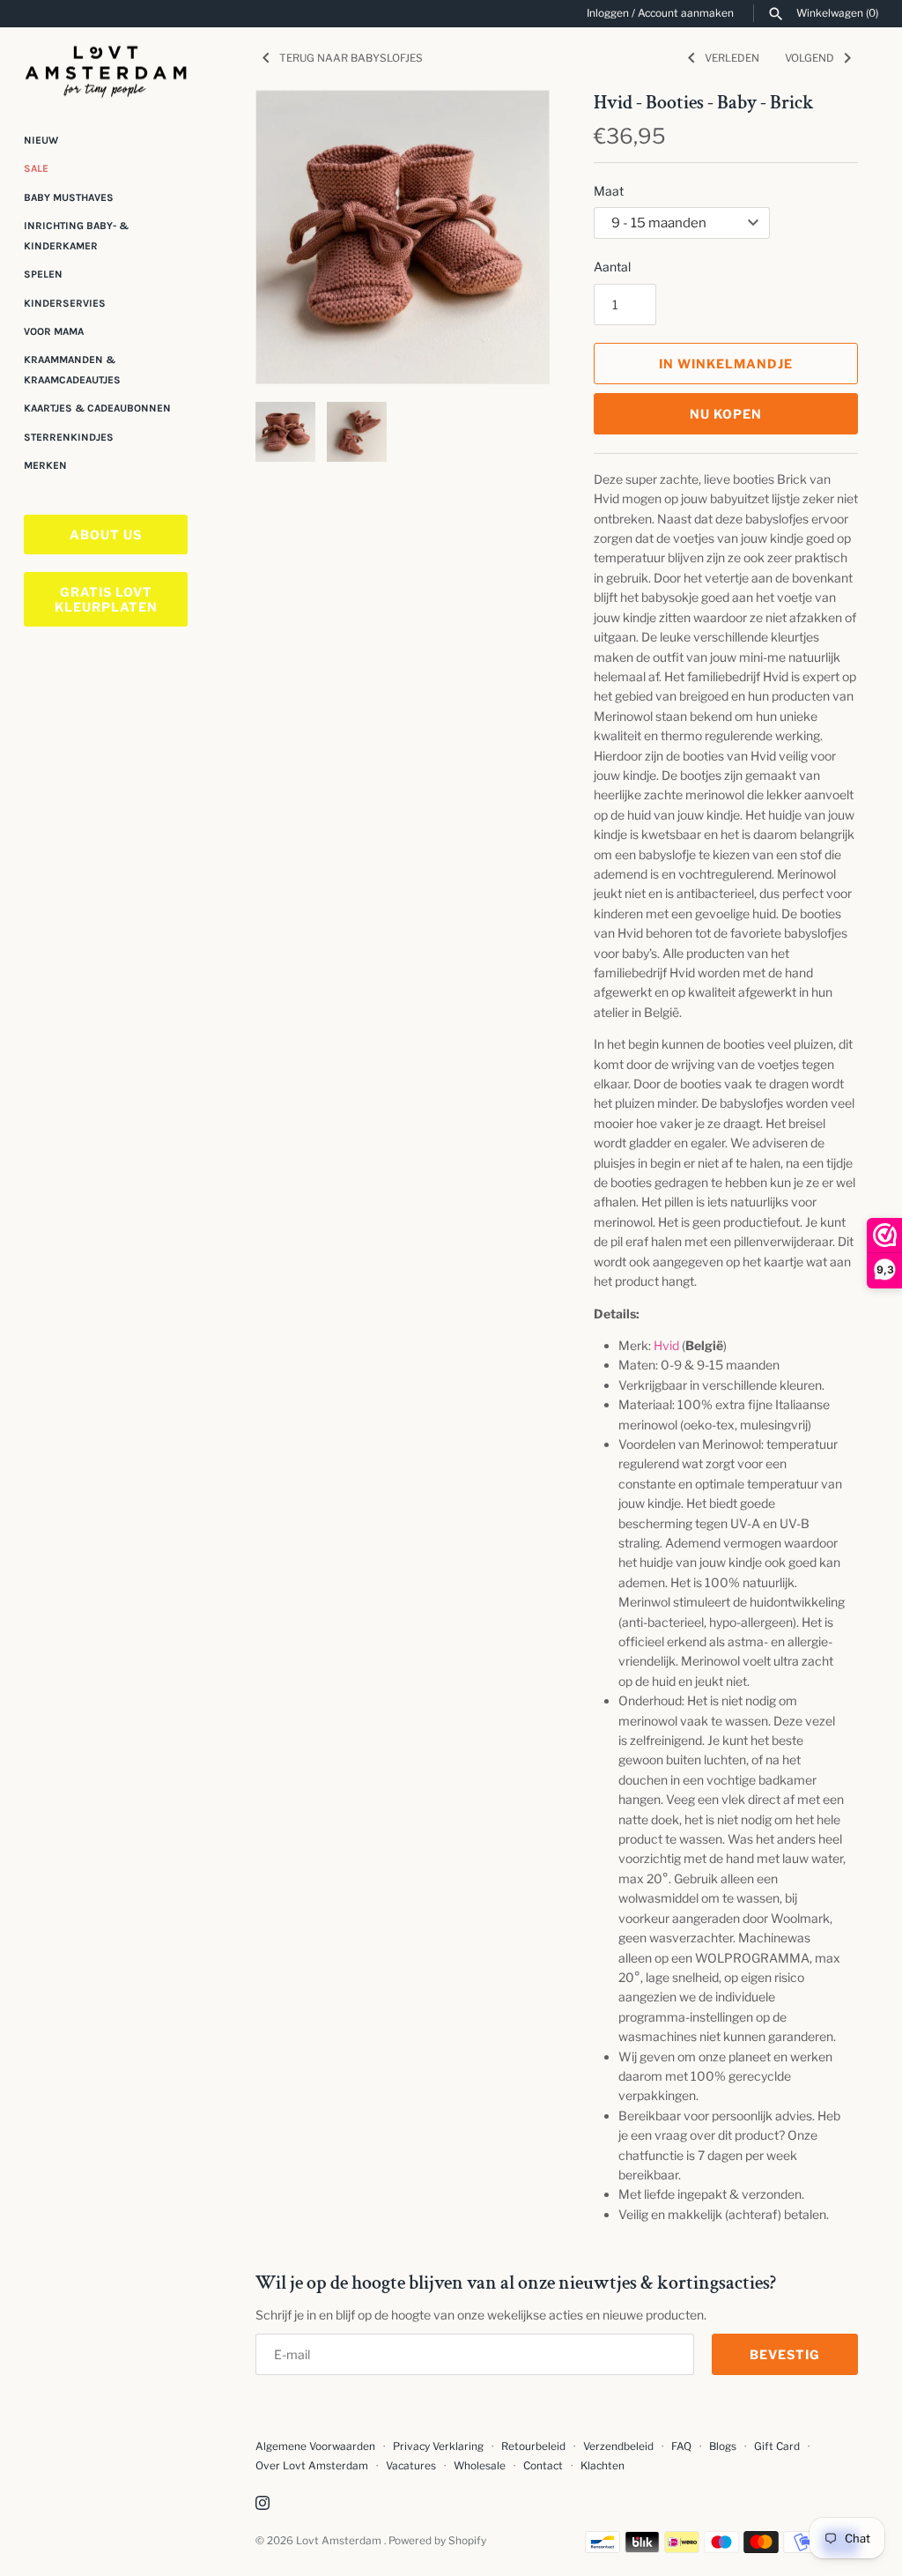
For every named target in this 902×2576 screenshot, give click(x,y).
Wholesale (480, 2466)
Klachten (603, 2466)
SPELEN (43, 274)
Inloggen (608, 13)
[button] (512, 237)
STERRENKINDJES (69, 437)
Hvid (666, 1345)
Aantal (612, 267)
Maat (609, 191)
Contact (543, 2466)
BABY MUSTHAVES (69, 197)
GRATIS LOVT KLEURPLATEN (106, 599)
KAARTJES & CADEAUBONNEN (97, 408)
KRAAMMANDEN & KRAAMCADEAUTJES (72, 369)
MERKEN (45, 465)
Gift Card (777, 2446)
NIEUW (41, 140)
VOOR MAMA (54, 331)
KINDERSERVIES (65, 303)
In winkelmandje (726, 364)
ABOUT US (106, 535)
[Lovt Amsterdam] (106, 68)
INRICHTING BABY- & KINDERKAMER (76, 235)
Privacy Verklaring (438, 2446)
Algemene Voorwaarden (317, 2446)
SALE (36, 168)
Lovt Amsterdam (340, 2541)
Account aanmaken (686, 13)
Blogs (724, 2446)
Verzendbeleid (618, 2446)
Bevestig (785, 2354)
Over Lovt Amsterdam (312, 2466)
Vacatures (411, 2466)
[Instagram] (262, 2504)
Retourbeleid (533, 2446)
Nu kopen (726, 414)
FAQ (681, 2446)
